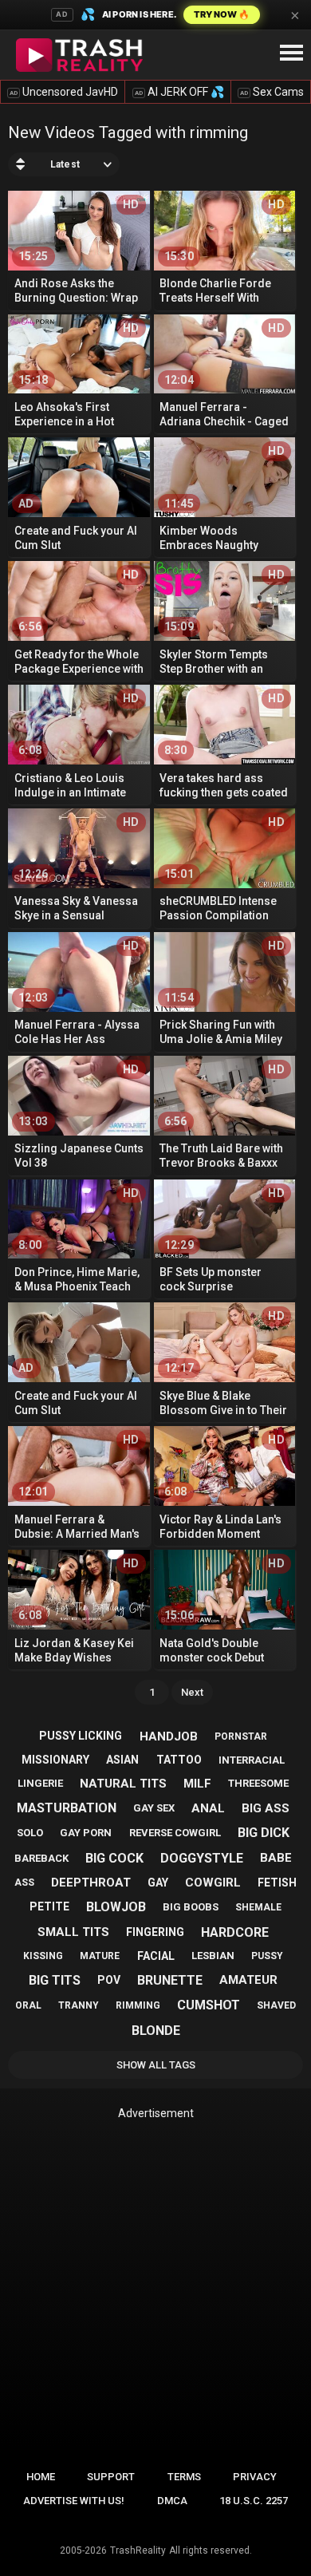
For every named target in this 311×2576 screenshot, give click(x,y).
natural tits (123, 1784)
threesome (258, 1783)
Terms (184, 2477)
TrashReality (138, 2550)
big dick (264, 1833)
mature (100, 1956)
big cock (114, 1858)
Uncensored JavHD (64, 92)
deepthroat (91, 1883)
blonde (156, 2031)
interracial (252, 1760)
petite (49, 1906)
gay (158, 1883)
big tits (55, 1980)
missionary (55, 1760)
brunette (170, 1980)
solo (30, 1833)
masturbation (67, 1808)
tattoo (179, 1760)
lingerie (40, 1783)
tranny (79, 2005)
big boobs (191, 1907)
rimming (138, 2005)
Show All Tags (156, 2065)
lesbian (213, 1956)
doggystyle (202, 1858)
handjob (169, 1736)
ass (24, 1883)
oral (28, 2005)
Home (41, 2477)
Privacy (255, 2477)
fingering (155, 1932)
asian (122, 1760)
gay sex (154, 1808)
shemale (258, 1907)
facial (156, 1956)
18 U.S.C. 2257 (254, 2501)
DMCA (172, 2501)
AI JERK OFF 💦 (179, 92)
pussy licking (81, 1736)
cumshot (209, 2005)
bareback (41, 1858)
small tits (73, 1932)
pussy (267, 1956)
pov (109, 1980)
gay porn (86, 1833)
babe (276, 1858)
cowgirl (213, 1883)
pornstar (241, 1736)
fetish (277, 1883)
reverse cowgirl (175, 1833)
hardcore (235, 1932)
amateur (248, 1980)
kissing (43, 1956)
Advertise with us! (74, 2501)
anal (208, 1808)
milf (197, 1784)
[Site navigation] (291, 53)
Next (192, 1692)
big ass (266, 1808)
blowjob (116, 1907)
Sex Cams (272, 92)
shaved (276, 2005)
